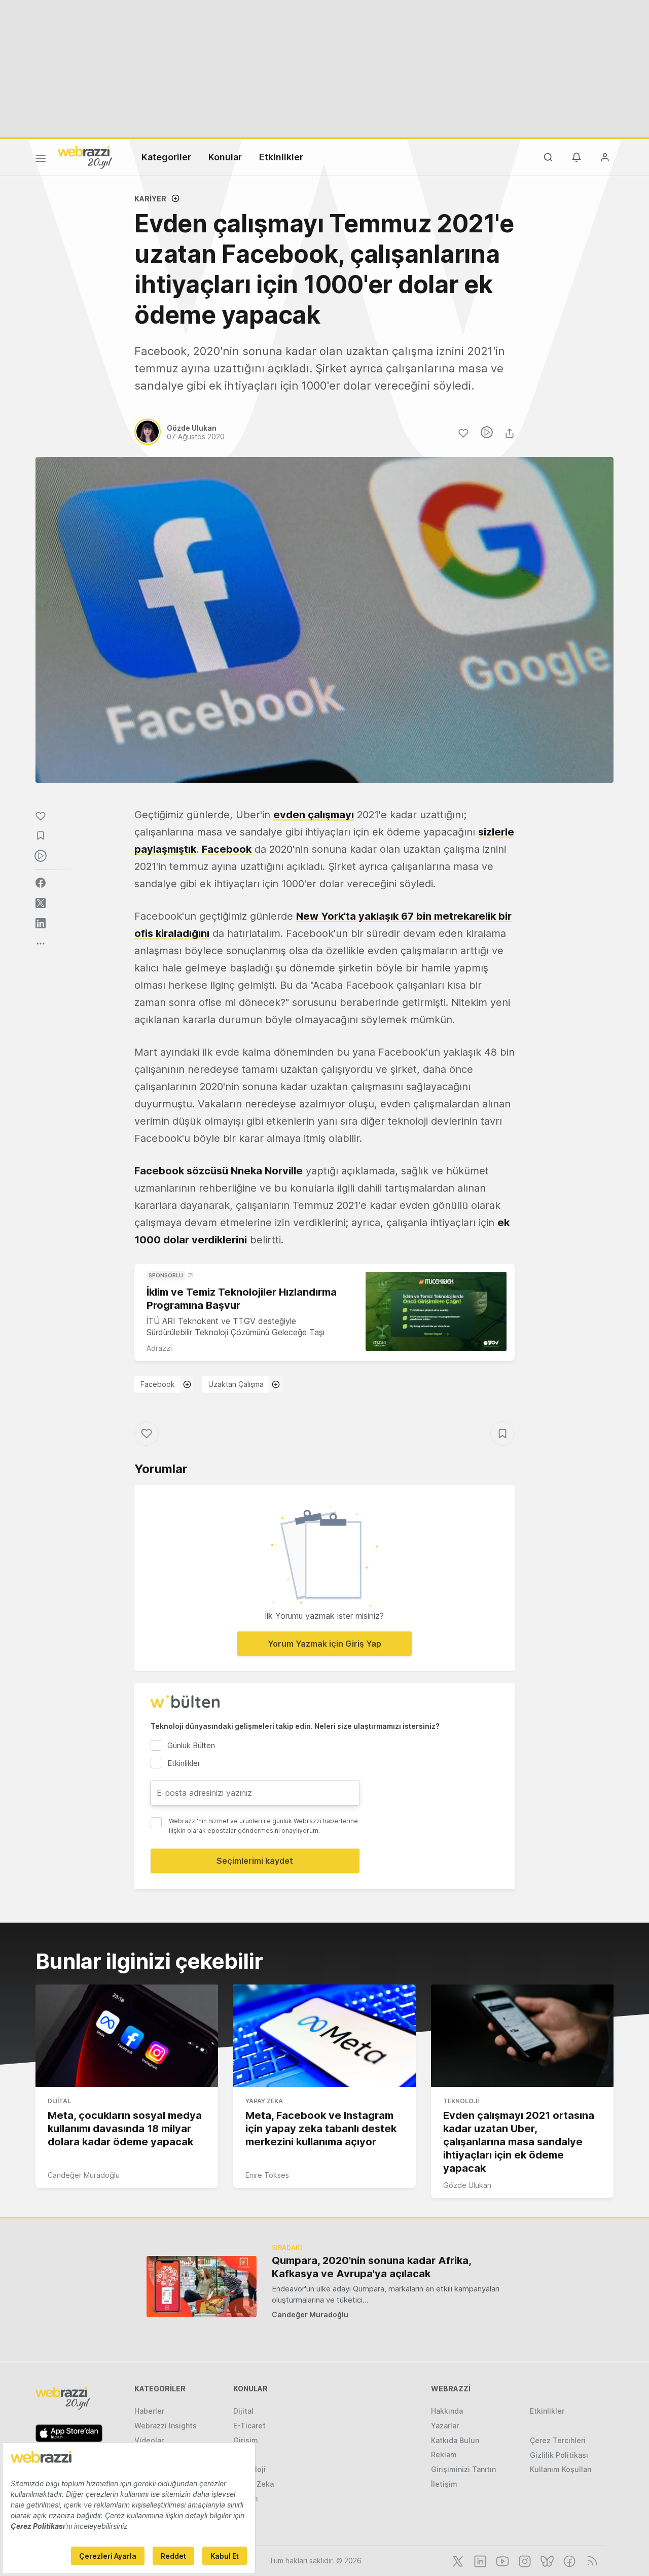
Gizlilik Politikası (559, 2455)
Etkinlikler (281, 157)
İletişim (444, 2484)
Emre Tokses (267, 2175)
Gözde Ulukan (467, 2185)
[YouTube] (501, 2560)
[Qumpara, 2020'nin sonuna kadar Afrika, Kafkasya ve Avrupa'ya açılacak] (202, 2287)
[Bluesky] (546, 2560)
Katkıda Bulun (455, 2440)
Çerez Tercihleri (558, 2440)
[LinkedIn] (479, 2560)
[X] (457, 2560)
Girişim (246, 2440)
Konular (225, 157)
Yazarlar (445, 2426)
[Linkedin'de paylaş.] (41, 923)
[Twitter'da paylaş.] (41, 903)
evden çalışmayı (314, 815)
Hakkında (447, 2411)
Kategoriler (166, 157)
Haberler (149, 2411)
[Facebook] (568, 2560)
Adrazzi (159, 1348)
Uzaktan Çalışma (236, 1384)
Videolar (149, 2440)
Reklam (444, 2455)
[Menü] (41, 160)
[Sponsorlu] (436, 1312)
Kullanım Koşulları (561, 2469)
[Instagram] (524, 2560)
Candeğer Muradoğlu (84, 2175)
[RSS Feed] (590, 2560)
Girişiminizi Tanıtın (463, 2469)
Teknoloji (461, 2101)
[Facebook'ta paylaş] (41, 883)
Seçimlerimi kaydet (255, 1861)
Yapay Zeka (264, 2101)
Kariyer (150, 199)
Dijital (59, 2101)
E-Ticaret (249, 2426)
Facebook (158, 1384)
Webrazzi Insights (166, 2426)
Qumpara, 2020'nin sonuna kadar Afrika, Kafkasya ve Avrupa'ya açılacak (371, 2267)
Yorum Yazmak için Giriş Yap (324, 1644)
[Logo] (85, 157)
